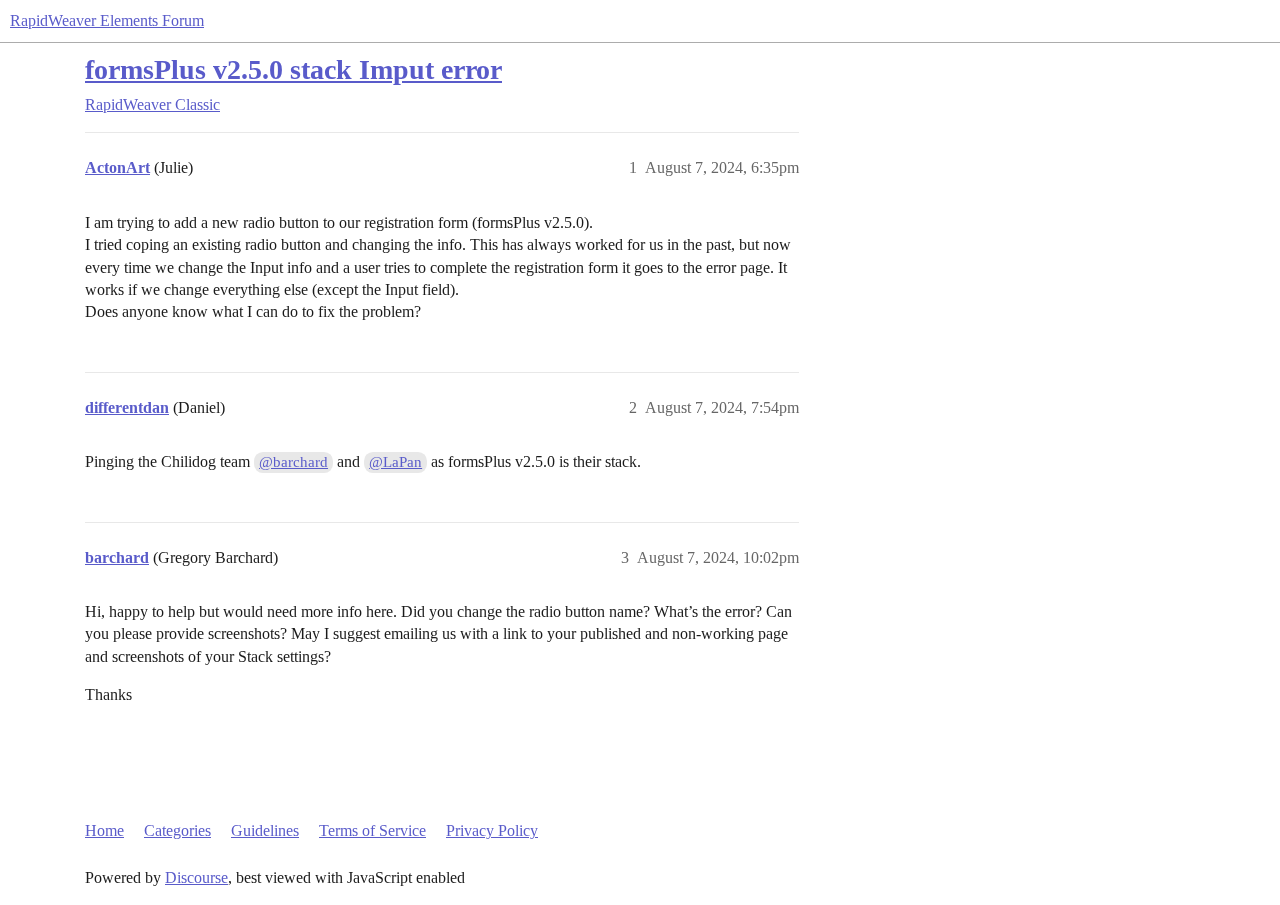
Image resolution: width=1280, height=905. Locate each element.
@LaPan (395, 462)
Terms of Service (372, 830)
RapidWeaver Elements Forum (107, 20)
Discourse (196, 877)
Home (104, 830)
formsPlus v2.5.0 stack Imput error (293, 69)
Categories (177, 830)
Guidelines (265, 830)
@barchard (293, 462)
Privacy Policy (492, 830)
